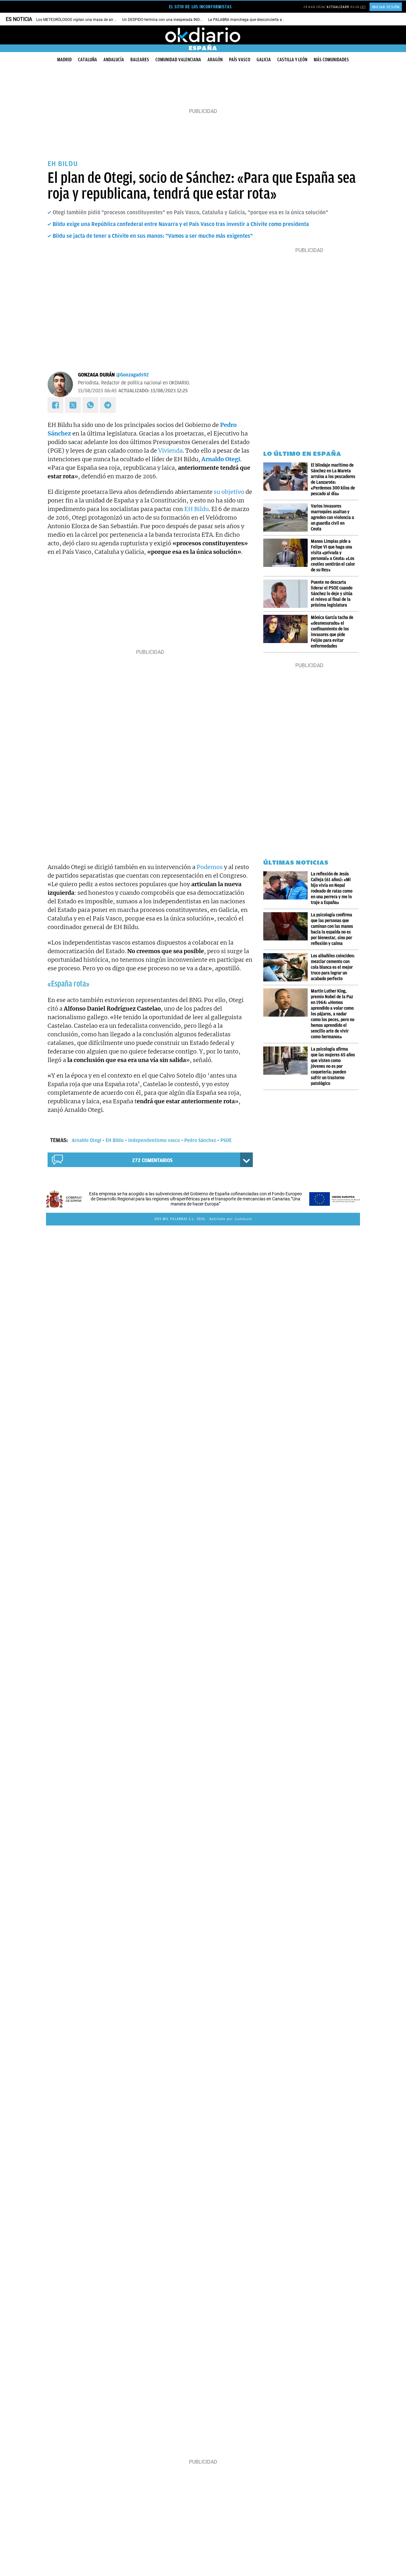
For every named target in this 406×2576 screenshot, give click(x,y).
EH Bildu (196, 509)
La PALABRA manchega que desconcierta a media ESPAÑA (259, 20)
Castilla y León (292, 60)
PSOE (226, 1140)
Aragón (215, 60)
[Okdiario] (203, 35)
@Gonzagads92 (132, 375)
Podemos (210, 867)
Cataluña (88, 60)
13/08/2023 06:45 (97, 391)
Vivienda (170, 451)
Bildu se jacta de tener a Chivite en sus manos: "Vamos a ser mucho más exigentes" (153, 236)
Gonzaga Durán (96, 375)
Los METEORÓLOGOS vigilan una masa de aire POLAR (82, 20)
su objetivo (229, 492)
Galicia (264, 60)
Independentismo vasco (154, 1140)
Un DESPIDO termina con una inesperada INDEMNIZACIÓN (172, 20)
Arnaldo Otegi (86, 1140)
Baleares (140, 60)
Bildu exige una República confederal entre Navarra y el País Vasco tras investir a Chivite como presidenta (181, 224)
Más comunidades (331, 60)
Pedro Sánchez (200, 1140)
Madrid (64, 60)
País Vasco (240, 60)
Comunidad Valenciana (178, 60)
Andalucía (114, 60)
